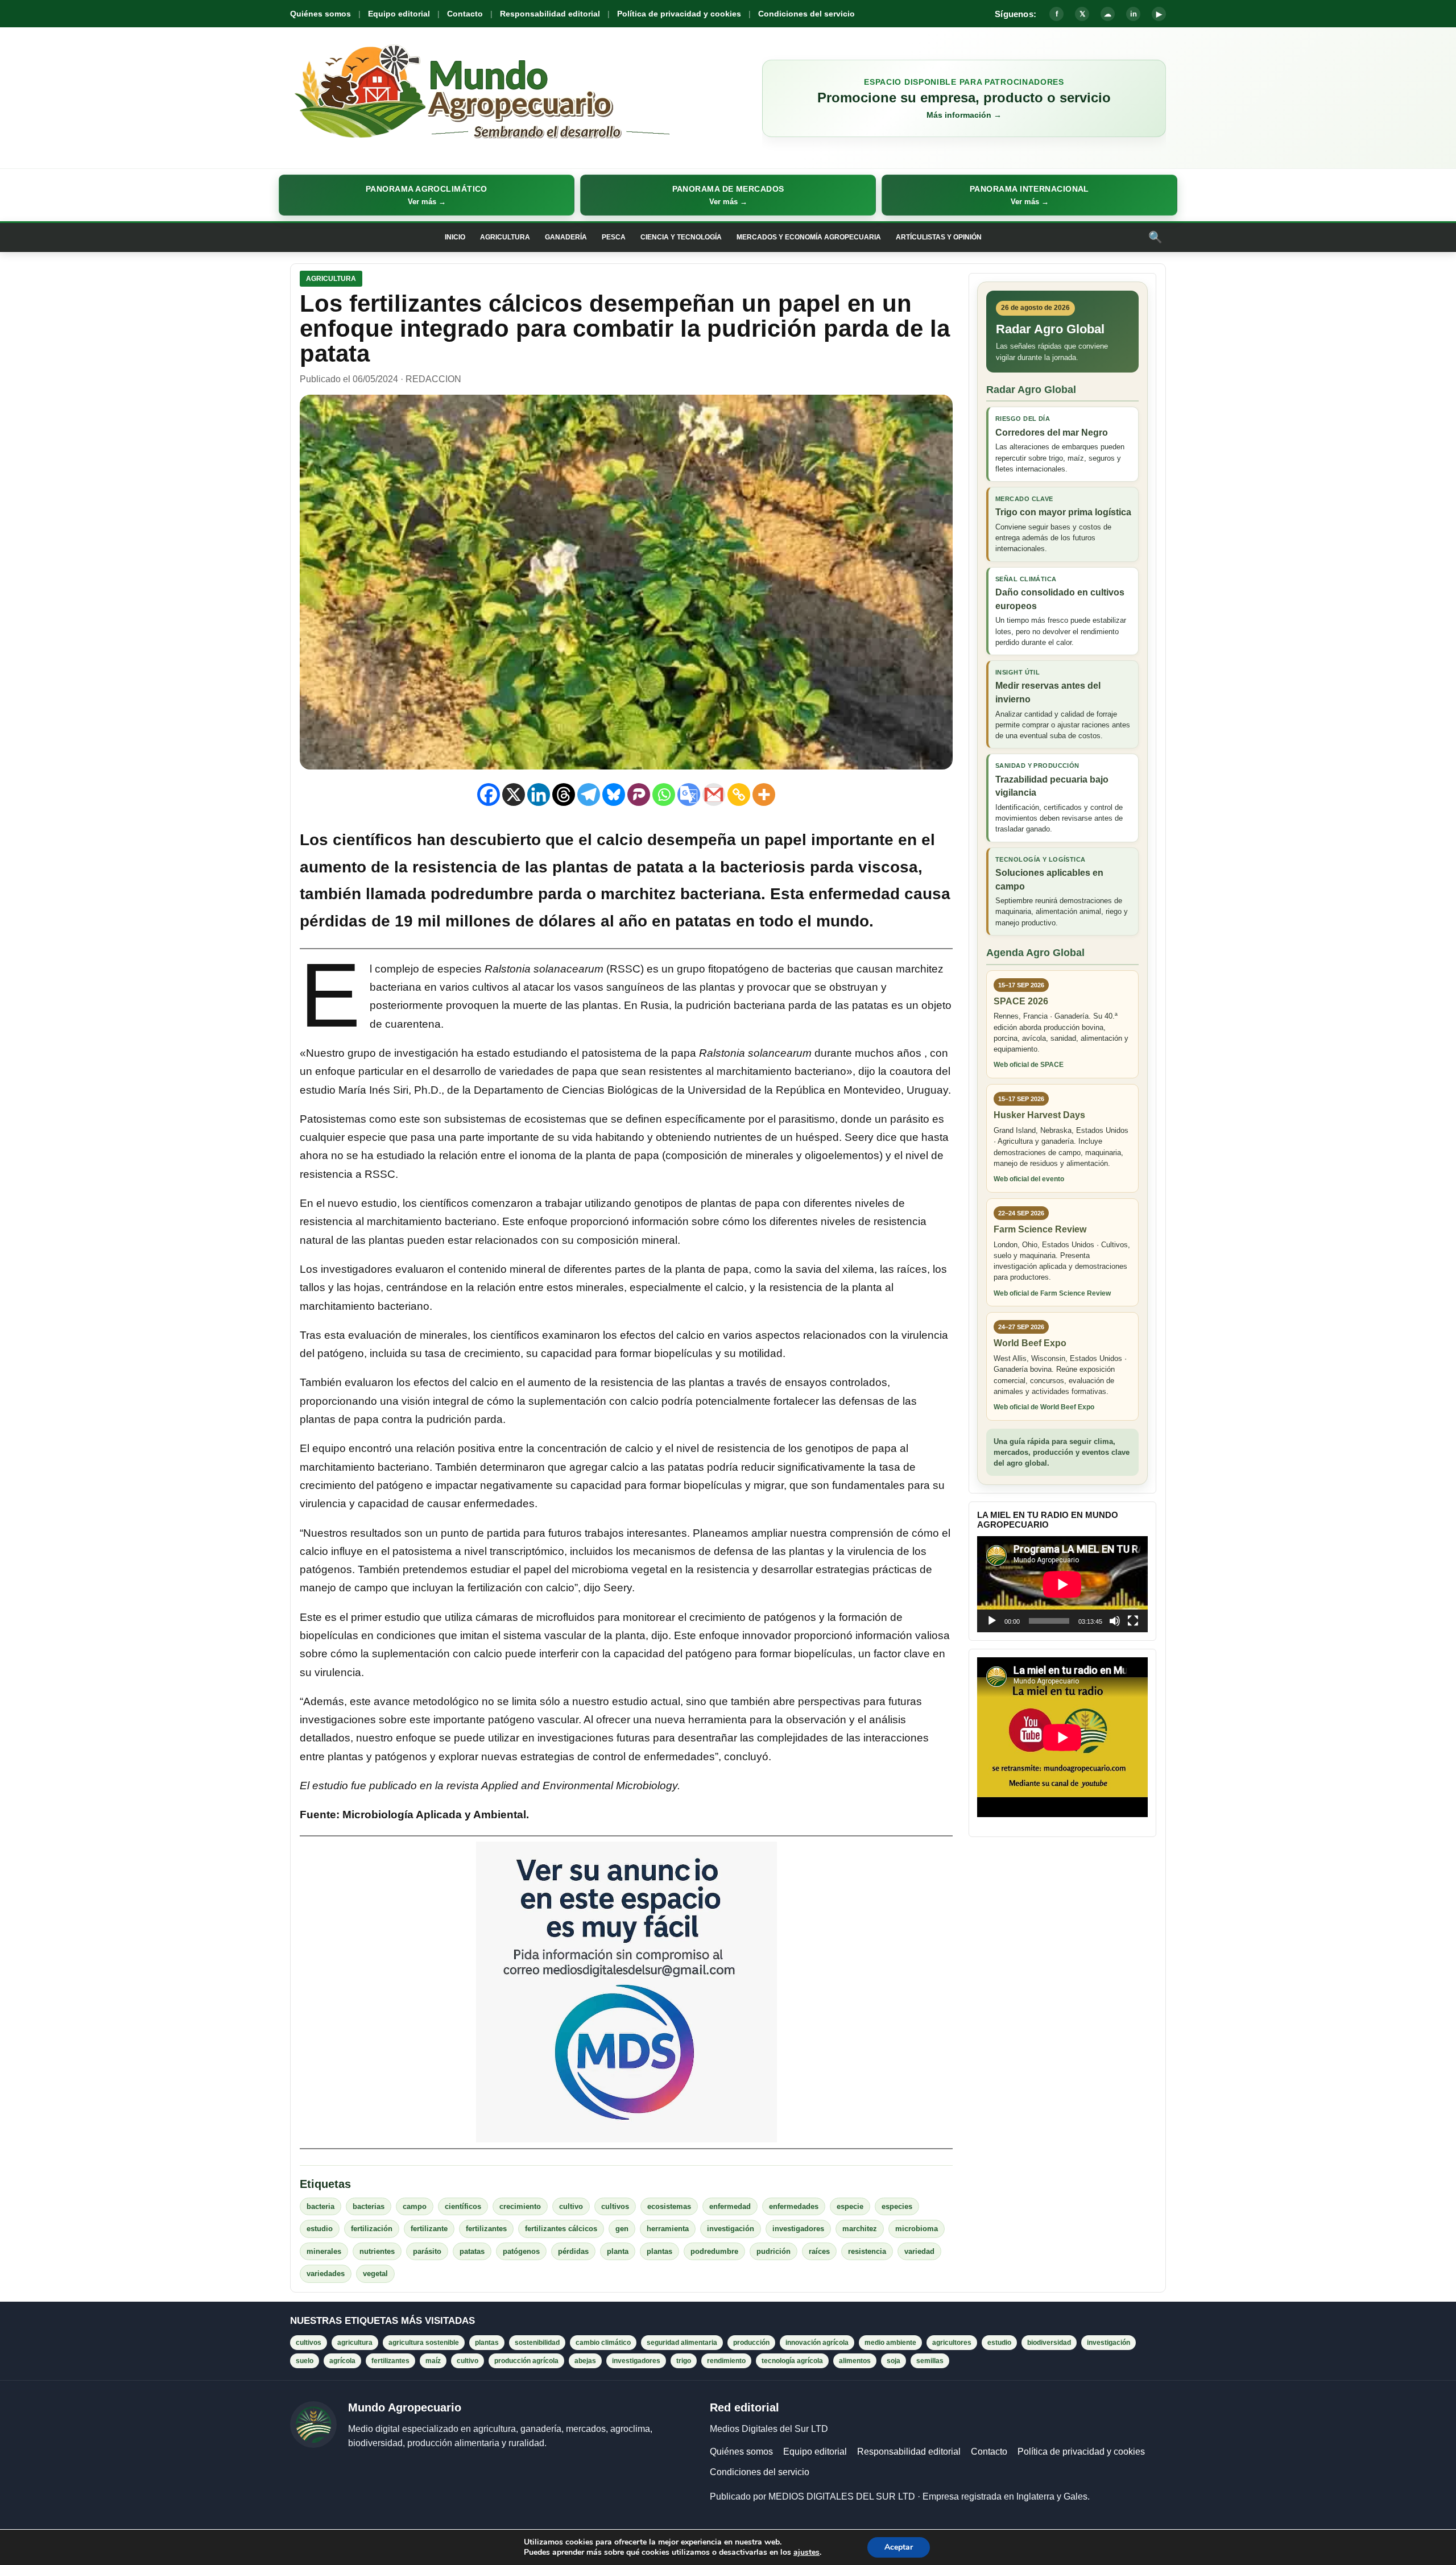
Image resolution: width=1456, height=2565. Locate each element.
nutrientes (377, 2251)
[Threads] (564, 795)
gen (622, 2229)
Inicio (455, 237)
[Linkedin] (539, 795)
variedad (919, 2251)
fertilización (372, 2229)
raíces (819, 2251)
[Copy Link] (739, 795)
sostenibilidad (537, 2343)
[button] (427, 195)
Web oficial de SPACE (1029, 1065)
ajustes (806, 2552)
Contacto (465, 14)
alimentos (855, 2361)
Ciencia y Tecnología (681, 237)
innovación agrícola (817, 2343)
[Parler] (639, 795)
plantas (659, 2251)
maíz (433, 2361)
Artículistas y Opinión (939, 237)
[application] (1062, 1584)
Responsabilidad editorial (550, 14)
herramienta (668, 2229)
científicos (463, 2206)
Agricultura (505, 237)
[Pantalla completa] (1133, 1621)
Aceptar (899, 2547)
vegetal (375, 2274)
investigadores (798, 2229)
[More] (764, 795)
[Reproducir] (992, 1621)
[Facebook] (489, 795)
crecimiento (520, 2206)
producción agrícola (526, 2361)
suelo (305, 2361)
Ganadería (566, 237)
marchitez (860, 2229)
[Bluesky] (614, 795)
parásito (427, 2251)
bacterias (369, 2206)
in (1134, 14)
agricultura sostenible (424, 2343)
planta (618, 2251)
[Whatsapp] (664, 795)
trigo (684, 2361)
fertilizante (429, 2229)
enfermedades (794, 2206)
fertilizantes (486, 2229)
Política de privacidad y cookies (679, 14)
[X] (514, 795)
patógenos (521, 2251)
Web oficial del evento (1029, 1179)
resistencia (867, 2251)
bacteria (320, 2206)
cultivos (615, 2206)
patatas (472, 2251)
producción (751, 2343)
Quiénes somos (320, 14)
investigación (731, 2229)
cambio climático (603, 2343)
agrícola (342, 2361)
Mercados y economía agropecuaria (809, 237)
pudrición (773, 2251)
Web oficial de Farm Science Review (1052, 1293)
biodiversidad (1049, 2343)
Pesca (614, 237)
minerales (324, 2251)
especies (897, 2206)
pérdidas (573, 2251)
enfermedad (730, 2206)
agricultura (355, 2343)
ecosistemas (669, 2206)
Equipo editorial (399, 14)
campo (415, 2206)
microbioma (917, 2229)
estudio (320, 2229)
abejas (585, 2361)
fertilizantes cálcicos (561, 2229)
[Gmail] (714, 795)
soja (894, 2361)
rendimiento (726, 2361)
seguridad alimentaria (682, 2343)
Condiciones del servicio (806, 14)
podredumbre (714, 2251)
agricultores (952, 2343)
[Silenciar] (1115, 1621)
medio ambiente (890, 2343)
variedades (326, 2274)
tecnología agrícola (792, 2361)
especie (850, 2206)
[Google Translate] (689, 795)
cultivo (571, 2206)
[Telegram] (589, 795)
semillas (930, 2361)
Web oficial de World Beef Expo (1044, 1407)
